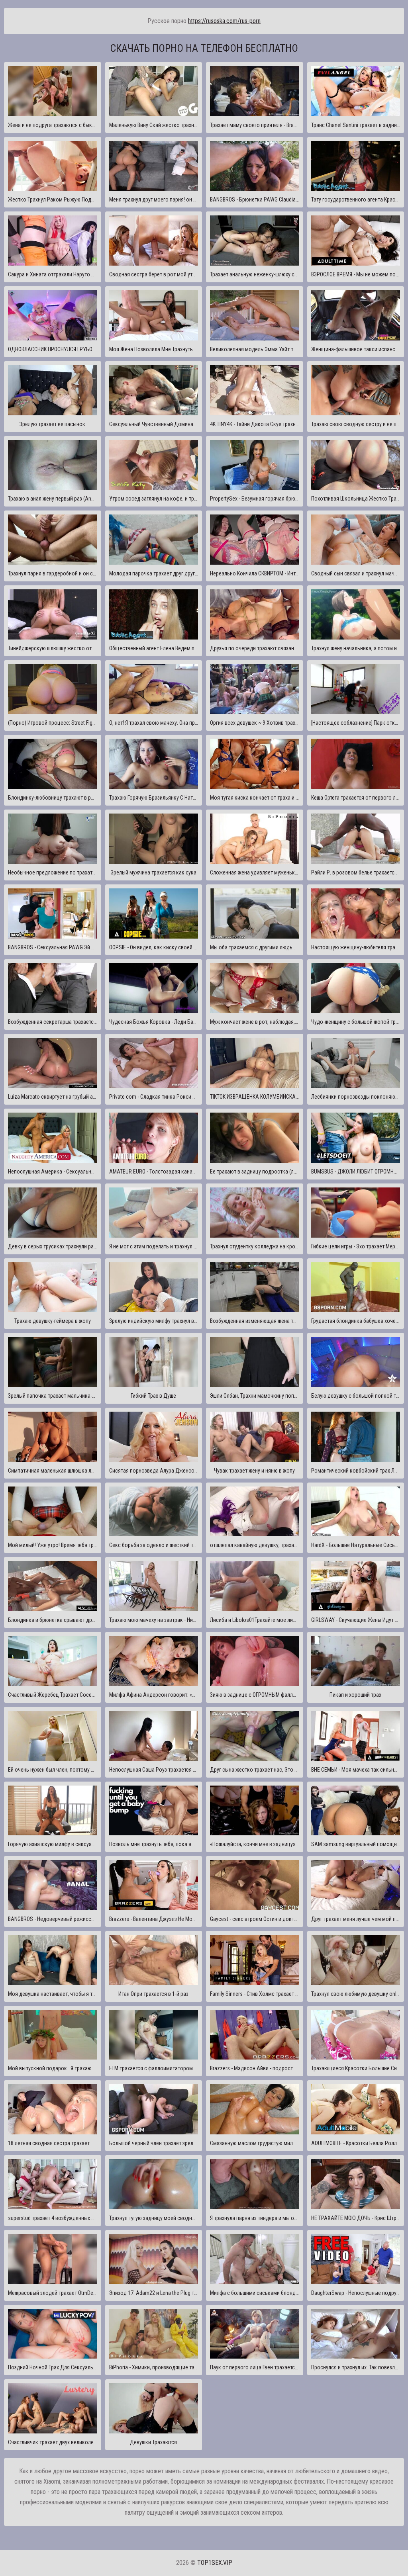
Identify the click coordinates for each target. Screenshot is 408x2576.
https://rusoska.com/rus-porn (224, 21)
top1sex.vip (215, 2563)
